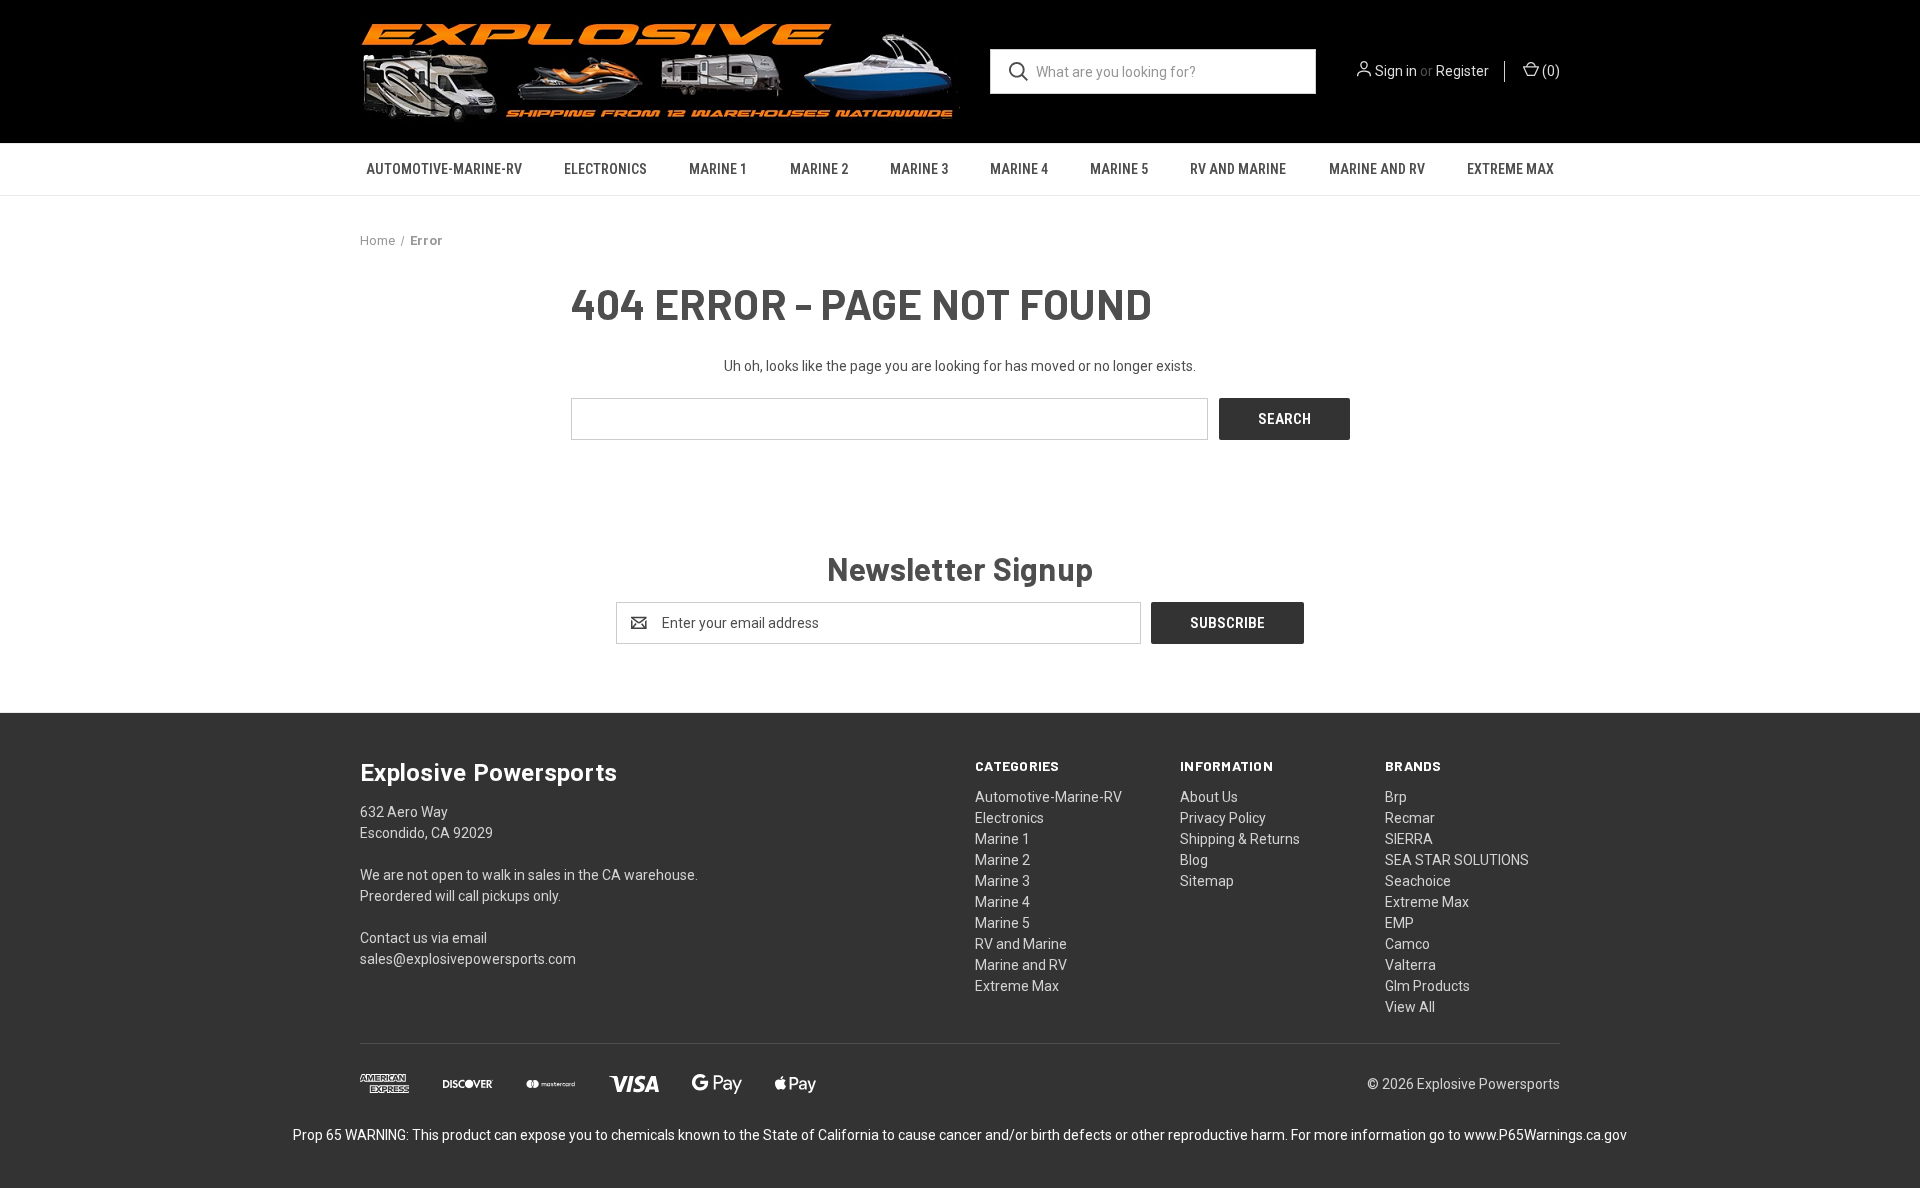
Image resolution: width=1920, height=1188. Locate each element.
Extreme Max (1510, 169)
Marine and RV (1377, 169)
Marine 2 (819, 169)
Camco (1407, 944)
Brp (1396, 797)
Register (1462, 71)
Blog (1194, 860)
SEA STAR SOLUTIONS (1457, 860)
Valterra (1410, 965)
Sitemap (1207, 881)
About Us (1209, 797)
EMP (1399, 923)
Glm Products (1427, 986)
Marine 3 (919, 169)
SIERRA (1409, 839)
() (1549, 71)
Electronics (605, 169)
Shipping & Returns (1240, 839)
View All (1410, 1007)
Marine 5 (1119, 169)
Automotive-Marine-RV (444, 169)
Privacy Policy (1223, 818)
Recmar (1410, 818)
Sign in (1396, 71)
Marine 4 (1019, 169)
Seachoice (1418, 881)
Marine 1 (718, 169)
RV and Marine (1238, 169)
